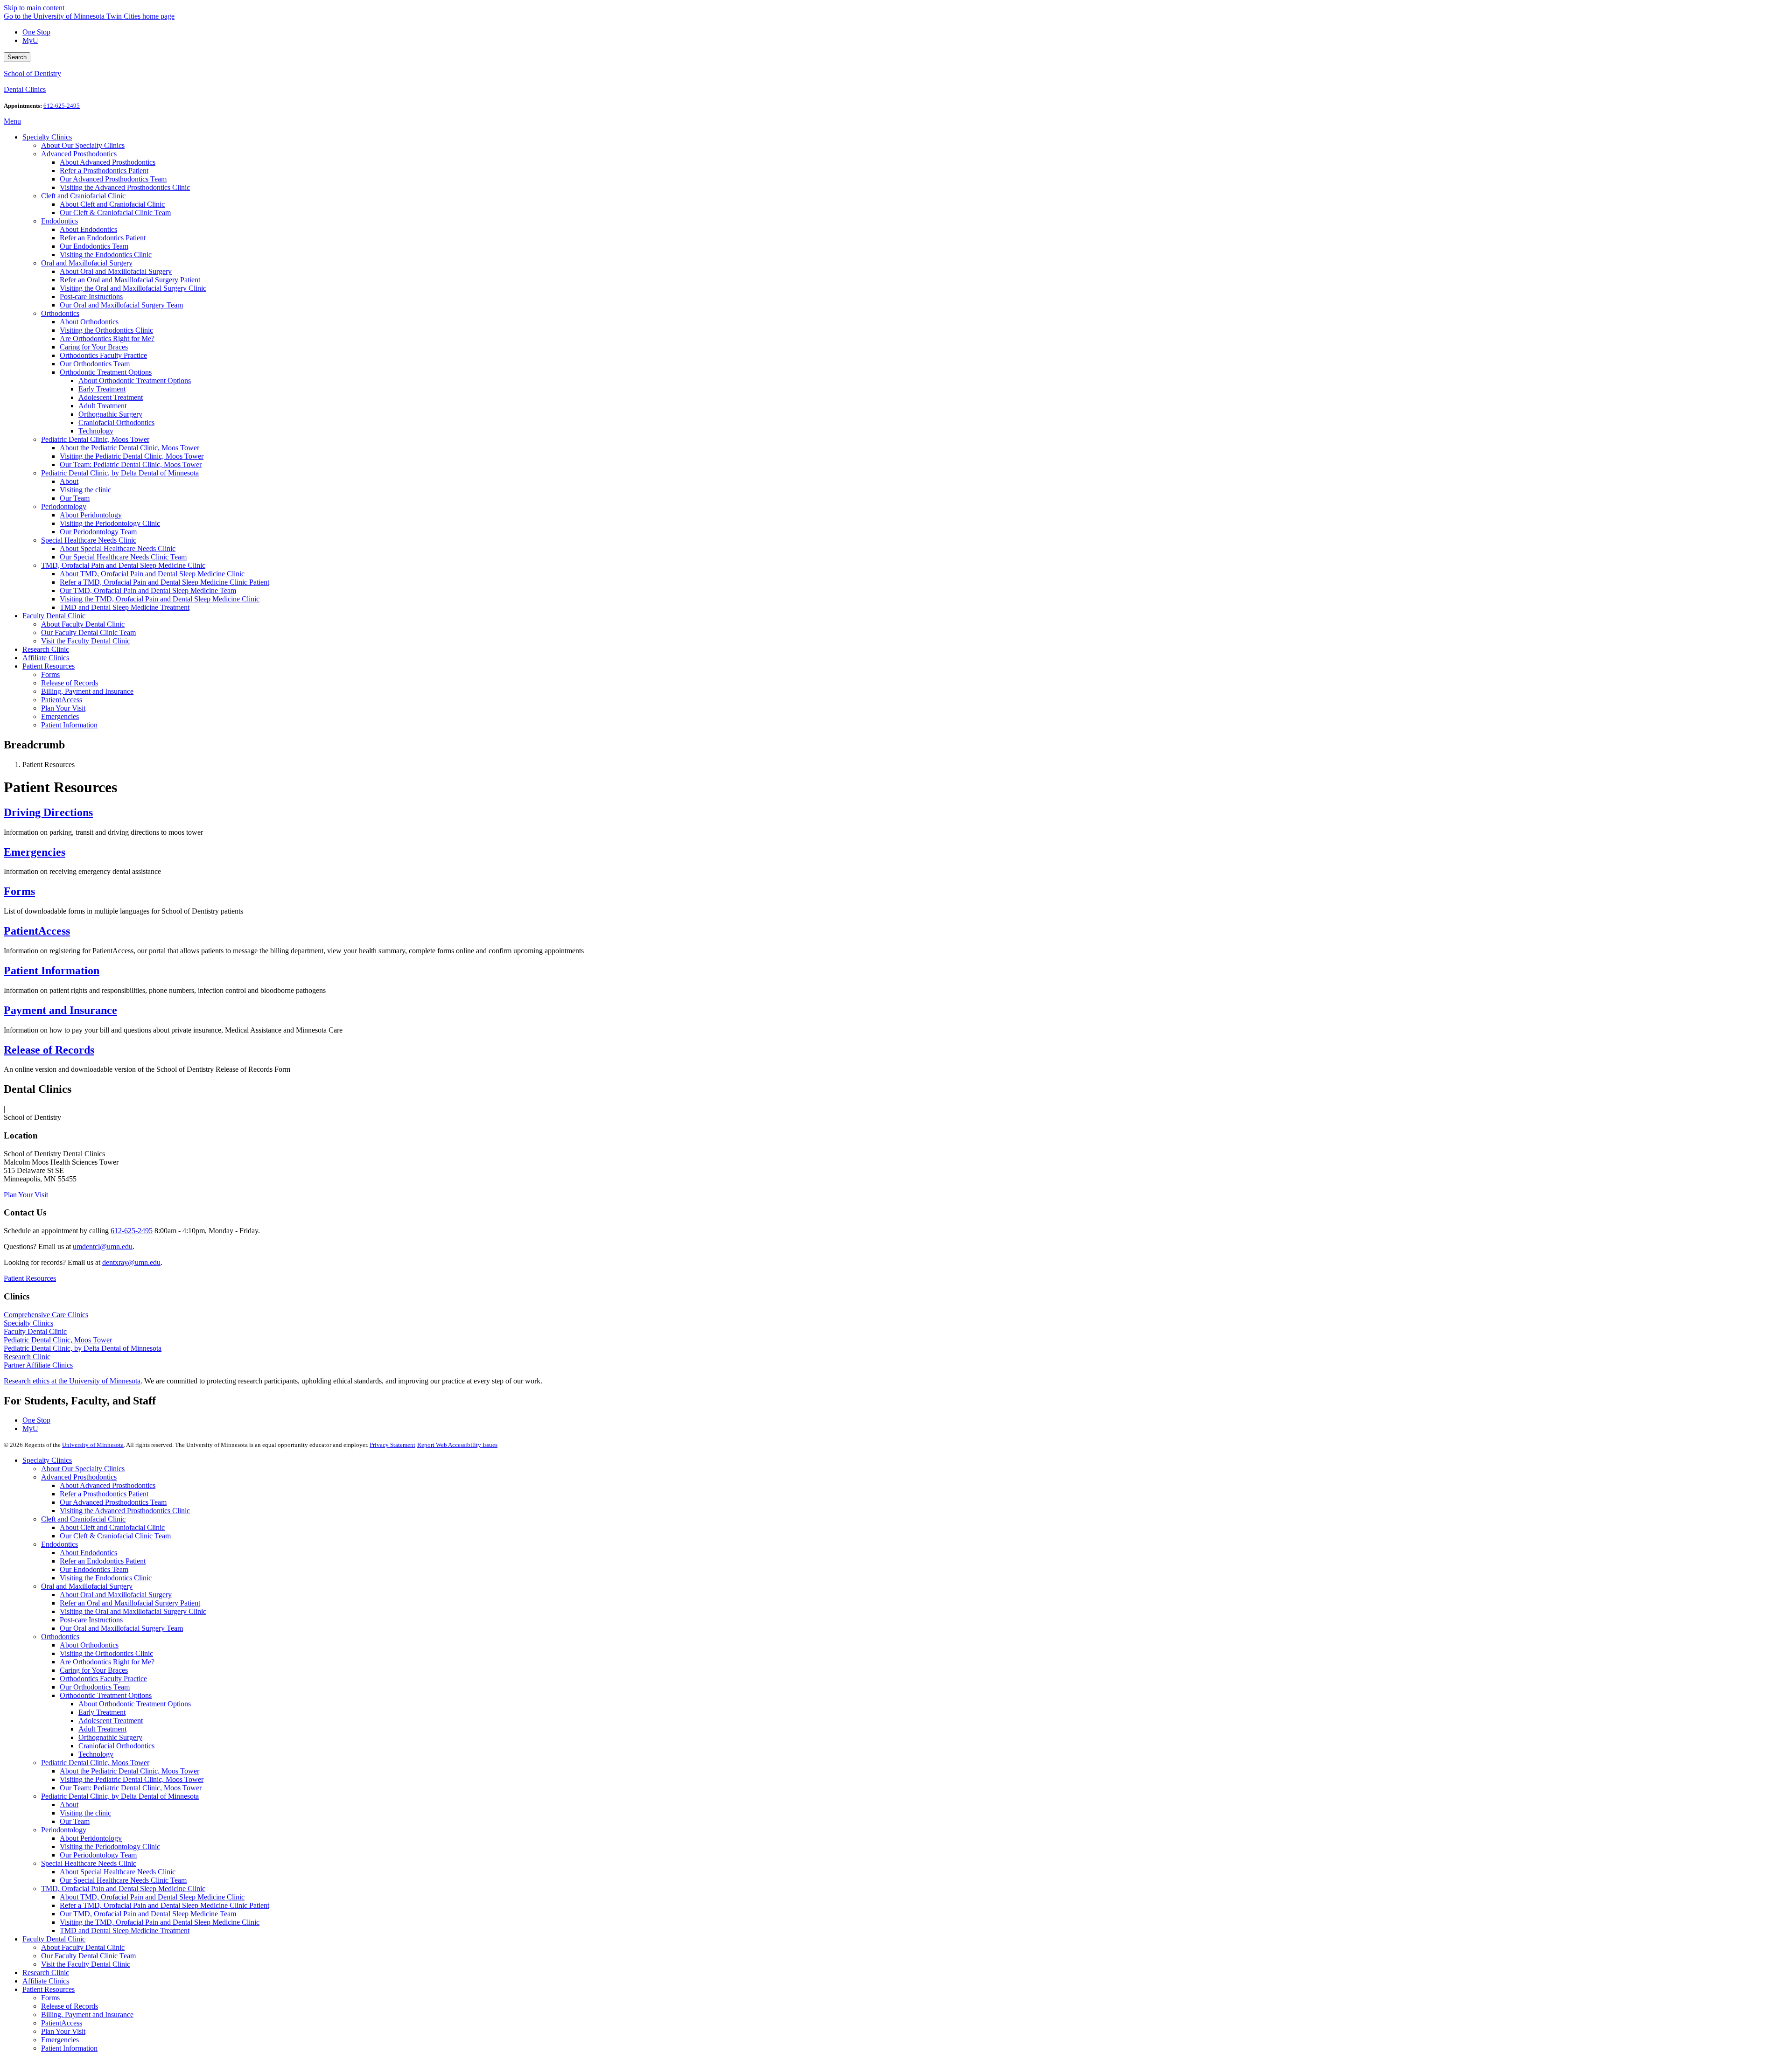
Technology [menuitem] (96, 431)
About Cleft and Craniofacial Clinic (112, 1527)
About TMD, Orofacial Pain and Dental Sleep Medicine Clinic (152, 1897)
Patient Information (52, 971)
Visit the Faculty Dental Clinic (86, 1964)
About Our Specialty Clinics (83, 1469)
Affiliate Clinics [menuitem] (46, 658)
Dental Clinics (25, 89)
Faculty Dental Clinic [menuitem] (54, 616)
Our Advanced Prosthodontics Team (113, 1502)
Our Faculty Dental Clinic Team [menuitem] (88, 632)
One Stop (36, 32)
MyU (30, 40)
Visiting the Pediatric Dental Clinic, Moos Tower (132, 1779)
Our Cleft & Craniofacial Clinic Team (115, 1536)
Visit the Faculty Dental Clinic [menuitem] (86, 641)
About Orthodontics (89, 1645)
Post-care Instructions (91, 1620)
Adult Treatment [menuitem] (102, 406)
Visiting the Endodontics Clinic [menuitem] (106, 255)
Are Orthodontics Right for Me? (107, 1662)
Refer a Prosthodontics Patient (104, 1494)
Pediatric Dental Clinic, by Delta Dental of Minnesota (83, 1348)
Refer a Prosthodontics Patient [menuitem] (104, 171)
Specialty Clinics (28, 1323)
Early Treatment (102, 1712)
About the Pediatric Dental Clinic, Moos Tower (129, 1771)
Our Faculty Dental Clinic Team (88, 1956)
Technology (96, 1754)
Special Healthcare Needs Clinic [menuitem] (89, 540)
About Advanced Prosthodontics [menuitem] (108, 162)
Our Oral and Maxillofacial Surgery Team (121, 1628)
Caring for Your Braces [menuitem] (94, 347)
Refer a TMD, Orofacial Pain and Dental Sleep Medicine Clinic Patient (164, 1905)
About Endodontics (88, 1553)
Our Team (75, 1821)
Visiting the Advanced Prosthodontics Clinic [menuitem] (125, 187)
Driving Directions (48, 812)
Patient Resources (30, 1278)
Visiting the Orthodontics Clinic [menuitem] (106, 330)
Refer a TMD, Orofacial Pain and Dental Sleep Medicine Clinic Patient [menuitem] (164, 582)
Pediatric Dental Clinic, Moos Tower (58, 1340)
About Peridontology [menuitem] (91, 515)
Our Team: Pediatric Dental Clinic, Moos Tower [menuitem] (131, 464)
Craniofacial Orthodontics (116, 1746)
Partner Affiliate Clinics (38, 1365)
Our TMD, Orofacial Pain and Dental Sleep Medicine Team (148, 1914)
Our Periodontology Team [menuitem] (98, 532)
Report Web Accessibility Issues (457, 1445)
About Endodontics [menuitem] (88, 229)
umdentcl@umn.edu (103, 1246)
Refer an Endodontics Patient (103, 1561)
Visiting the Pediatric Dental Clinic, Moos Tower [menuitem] (132, 456)
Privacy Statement (392, 1445)
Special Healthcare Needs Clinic (89, 1863)
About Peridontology (91, 1838)
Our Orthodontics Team (95, 1687)
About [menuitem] (69, 481)
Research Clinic (27, 1357)
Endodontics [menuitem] (59, 221)
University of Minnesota (93, 1445)
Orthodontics (60, 1637)
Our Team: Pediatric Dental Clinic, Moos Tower (131, 1788)
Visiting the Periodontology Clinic (110, 1847)
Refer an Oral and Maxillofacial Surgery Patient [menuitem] (130, 280)
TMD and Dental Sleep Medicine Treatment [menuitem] (125, 607)
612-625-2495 (132, 1231)
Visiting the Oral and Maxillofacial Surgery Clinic (133, 1611)
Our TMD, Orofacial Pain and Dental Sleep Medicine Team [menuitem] (148, 590)
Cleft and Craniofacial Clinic (83, 1519)
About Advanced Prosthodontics (108, 1485)
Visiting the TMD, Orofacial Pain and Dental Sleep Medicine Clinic (160, 1922)
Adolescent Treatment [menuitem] (111, 397)
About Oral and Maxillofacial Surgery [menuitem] (116, 271)
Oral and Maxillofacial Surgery (87, 1586)
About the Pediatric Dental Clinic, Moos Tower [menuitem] (129, 448)
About (69, 1805)
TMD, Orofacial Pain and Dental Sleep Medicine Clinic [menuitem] (123, 565)
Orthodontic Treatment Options (106, 1695)
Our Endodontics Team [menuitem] (94, 246)
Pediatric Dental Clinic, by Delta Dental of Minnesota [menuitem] (120, 473)
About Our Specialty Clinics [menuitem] (83, 145)
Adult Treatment (102, 1729)
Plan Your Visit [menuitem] (63, 708)
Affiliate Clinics (46, 1981)
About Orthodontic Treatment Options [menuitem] (135, 381)
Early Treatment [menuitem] (102, 389)
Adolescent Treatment (111, 1721)
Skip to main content (34, 8)
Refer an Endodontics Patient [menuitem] (103, 238)
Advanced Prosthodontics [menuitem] (79, 154)
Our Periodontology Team (98, 1855)
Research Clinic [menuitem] (46, 649)
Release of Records (49, 1050)
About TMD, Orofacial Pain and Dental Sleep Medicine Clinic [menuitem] (152, 574)
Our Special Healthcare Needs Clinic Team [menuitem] (123, 557)
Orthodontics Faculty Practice (103, 1679)
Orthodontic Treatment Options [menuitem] (106, 372)
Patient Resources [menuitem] (49, 666)
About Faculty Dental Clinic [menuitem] (83, 624)
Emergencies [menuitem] (60, 716)
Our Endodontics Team (94, 1569)
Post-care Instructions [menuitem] (91, 297)
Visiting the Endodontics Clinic (106, 1578)
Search (17, 57)
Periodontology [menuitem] (64, 506)
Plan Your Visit (26, 1195)
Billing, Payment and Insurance (87, 2015)
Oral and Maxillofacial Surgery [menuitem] (87, 263)
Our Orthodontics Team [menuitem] (95, 364)
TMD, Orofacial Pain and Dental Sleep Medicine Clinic (123, 1889)
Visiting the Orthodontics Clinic (106, 1653)
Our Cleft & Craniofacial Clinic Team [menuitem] (115, 213)
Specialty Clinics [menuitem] (47, 137)
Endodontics (59, 1544)
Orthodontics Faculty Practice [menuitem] (103, 355)
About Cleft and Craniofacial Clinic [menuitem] (112, 204)
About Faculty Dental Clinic (83, 1947)
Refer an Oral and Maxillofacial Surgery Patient (130, 1603)
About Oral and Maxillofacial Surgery (116, 1595)
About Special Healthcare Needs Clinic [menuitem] (118, 548)
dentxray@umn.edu (131, 1262)
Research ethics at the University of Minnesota (72, 1381)
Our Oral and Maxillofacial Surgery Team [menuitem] (121, 305)
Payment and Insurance (60, 1010)
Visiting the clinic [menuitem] (85, 490)
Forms (19, 891)
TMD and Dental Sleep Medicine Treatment (125, 1931)
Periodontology (64, 1830)
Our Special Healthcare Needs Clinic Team (123, 1880)
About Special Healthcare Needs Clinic (118, 1872)
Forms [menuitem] (50, 674)
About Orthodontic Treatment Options (135, 1704)
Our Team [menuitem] (75, 498)
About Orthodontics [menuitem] (89, 322)
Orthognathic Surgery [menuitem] (110, 414)
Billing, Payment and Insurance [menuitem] (87, 691)
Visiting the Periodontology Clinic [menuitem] (110, 523)
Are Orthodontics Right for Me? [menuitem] (107, 339)
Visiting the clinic (85, 1813)
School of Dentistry (32, 73)
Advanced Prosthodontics (79, 1477)
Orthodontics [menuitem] (60, 313)
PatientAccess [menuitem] (62, 700)
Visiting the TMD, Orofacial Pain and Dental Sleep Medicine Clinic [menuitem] (160, 599)
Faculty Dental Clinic (35, 1331)
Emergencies (35, 852)
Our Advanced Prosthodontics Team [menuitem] (113, 179)
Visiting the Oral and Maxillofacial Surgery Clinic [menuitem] (133, 288)
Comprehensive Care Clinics (46, 1315)
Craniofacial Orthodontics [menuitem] (116, 422)
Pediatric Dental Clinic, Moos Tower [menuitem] (95, 439)
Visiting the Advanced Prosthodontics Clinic (125, 1511)
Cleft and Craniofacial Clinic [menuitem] (83, 196)
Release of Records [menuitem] (70, 683)
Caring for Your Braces (94, 1670)
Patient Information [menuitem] (69, 725)
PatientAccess (37, 931)
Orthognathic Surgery (110, 1737)
